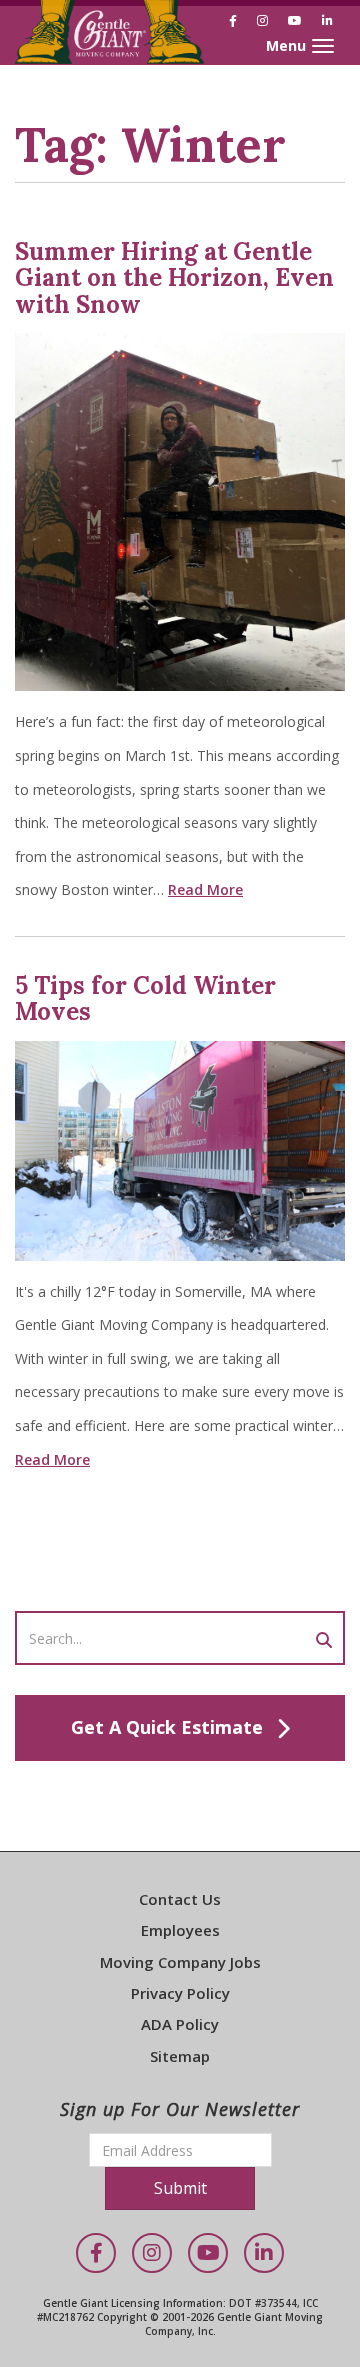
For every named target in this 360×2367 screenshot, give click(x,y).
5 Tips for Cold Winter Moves (145, 998)
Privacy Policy (180, 1993)
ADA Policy (180, 2024)
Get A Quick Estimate (167, 1727)
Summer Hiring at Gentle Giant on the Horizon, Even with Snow (174, 278)
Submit (180, 2188)
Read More (205, 889)
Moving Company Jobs (180, 1962)
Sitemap (180, 2056)
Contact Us (180, 1899)
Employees (180, 1930)
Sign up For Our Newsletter (180, 2109)
